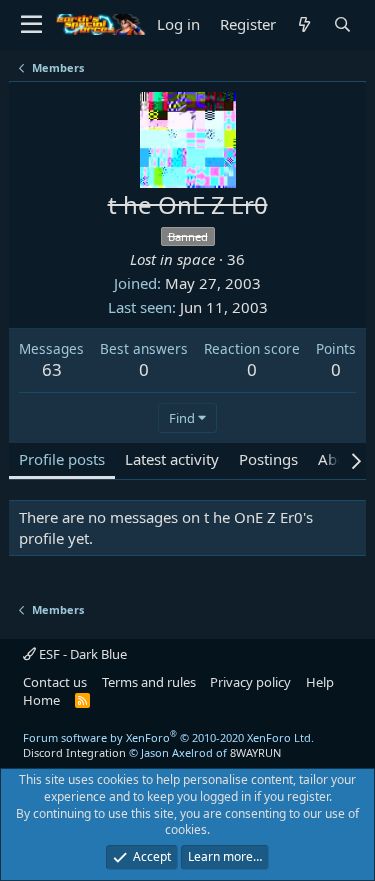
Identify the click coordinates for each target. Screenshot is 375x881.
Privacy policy (250, 682)
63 (52, 369)
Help (320, 682)
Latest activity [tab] (172, 459)
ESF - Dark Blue (81, 654)
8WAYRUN (255, 752)
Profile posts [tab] (62, 459)
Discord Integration (74, 752)
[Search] (343, 24)
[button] (31, 25)
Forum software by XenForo (168, 737)
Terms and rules (149, 682)
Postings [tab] (268, 459)
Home (41, 700)
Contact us (55, 682)
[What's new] (305, 24)
